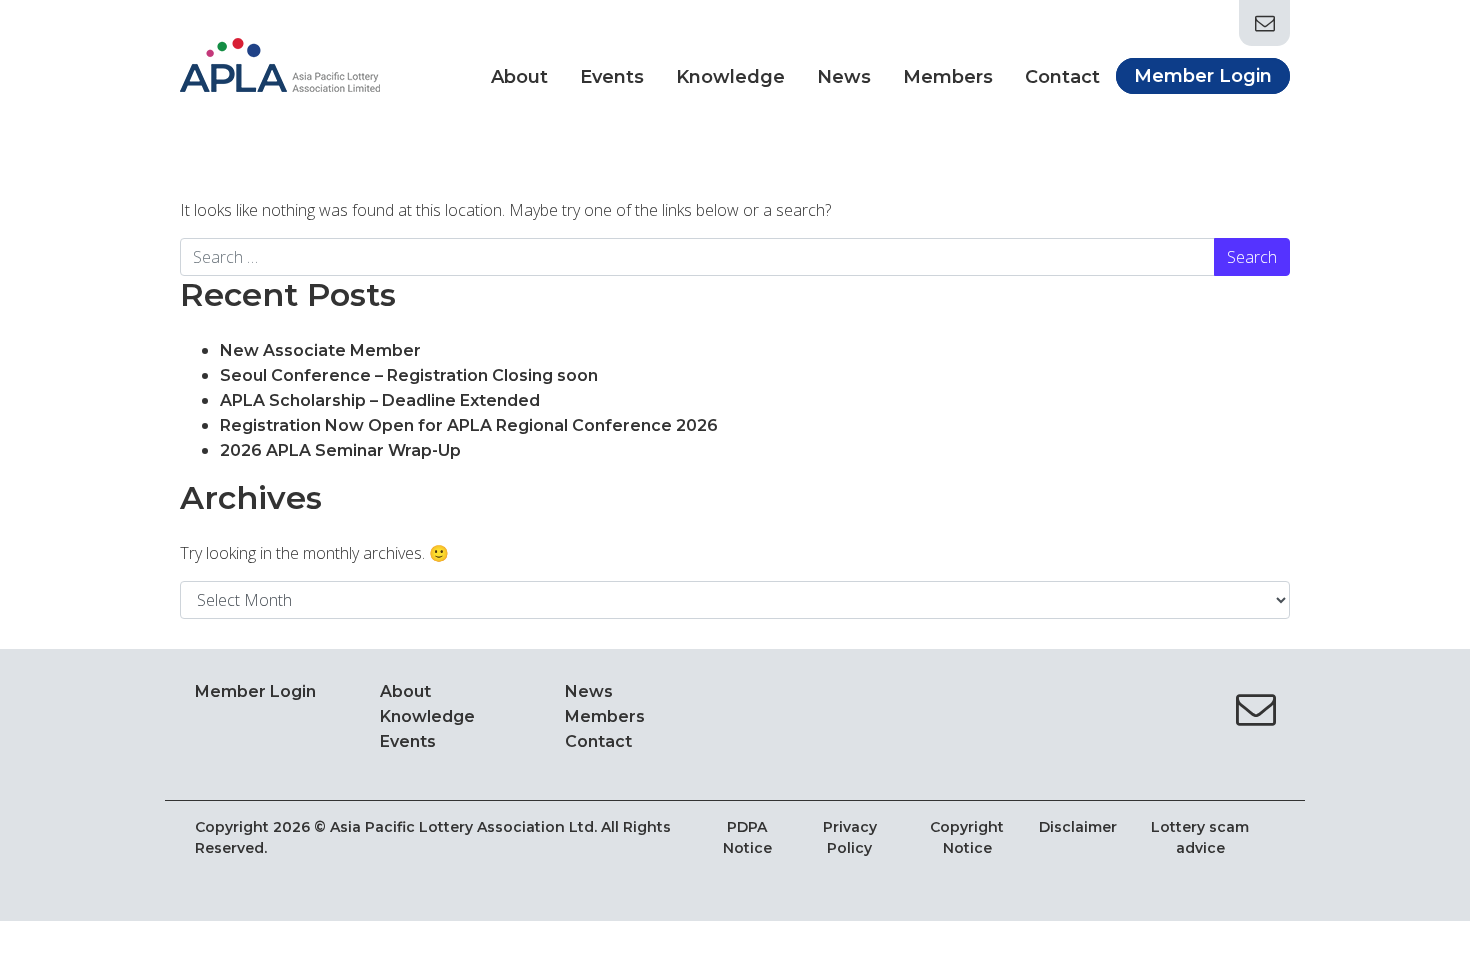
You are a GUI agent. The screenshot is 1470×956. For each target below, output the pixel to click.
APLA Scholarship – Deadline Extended (382, 400)
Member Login (1203, 76)
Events (612, 77)
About (519, 77)
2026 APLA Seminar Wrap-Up (340, 450)
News (844, 77)
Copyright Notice (967, 837)
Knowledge (730, 77)
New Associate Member (322, 350)
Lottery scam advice (1200, 837)
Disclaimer (1078, 827)
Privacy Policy (850, 837)
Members (948, 77)
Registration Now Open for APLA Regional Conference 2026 (469, 425)
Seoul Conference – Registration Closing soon (409, 375)
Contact (1062, 77)
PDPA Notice (747, 837)
